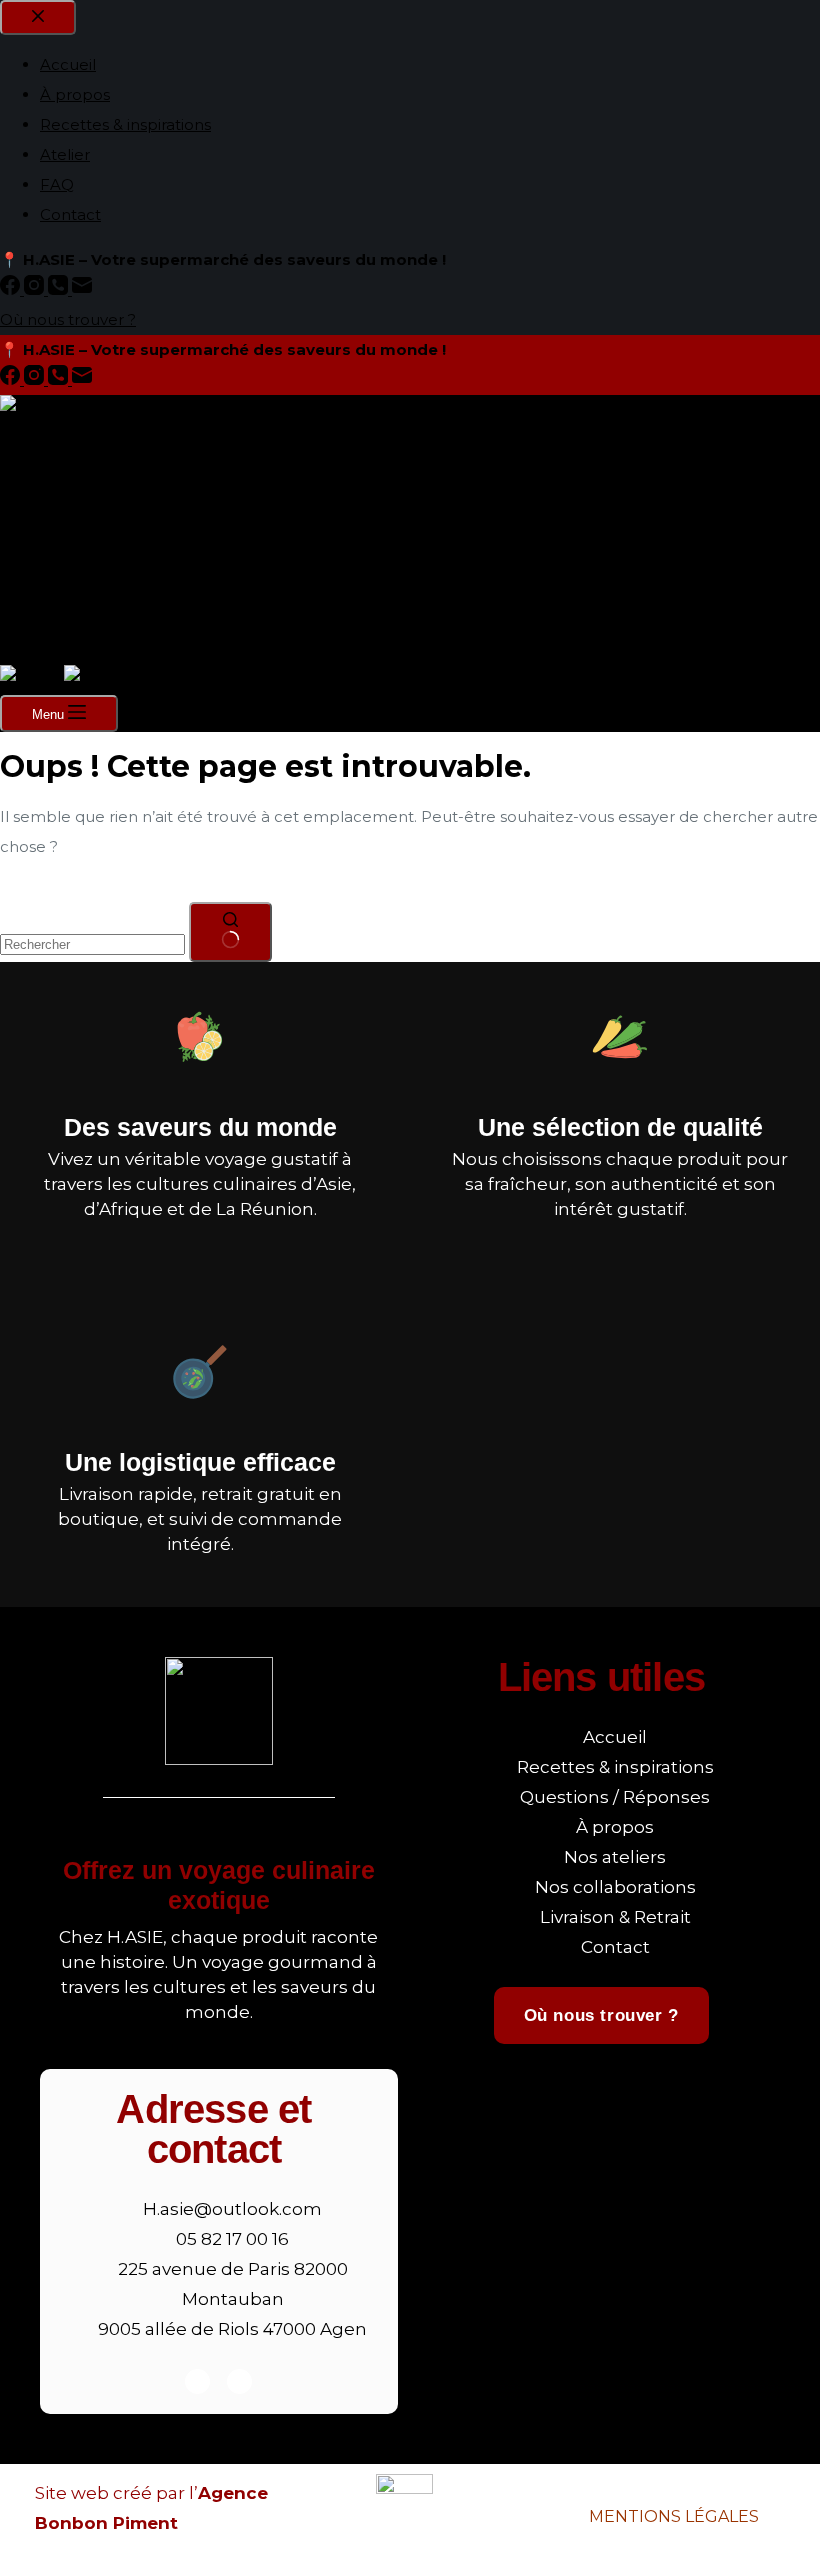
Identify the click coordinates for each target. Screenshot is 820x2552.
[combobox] (92, 944)
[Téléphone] (60, 379)
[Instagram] (36, 379)
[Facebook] (12, 379)
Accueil (68, 454)
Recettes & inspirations (125, 514)
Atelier (65, 544)
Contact (70, 604)
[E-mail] (82, 379)
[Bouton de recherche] (230, 932)
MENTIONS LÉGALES (674, 2516)
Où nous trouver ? (68, 649)
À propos (75, 484)
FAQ (57, 574)
